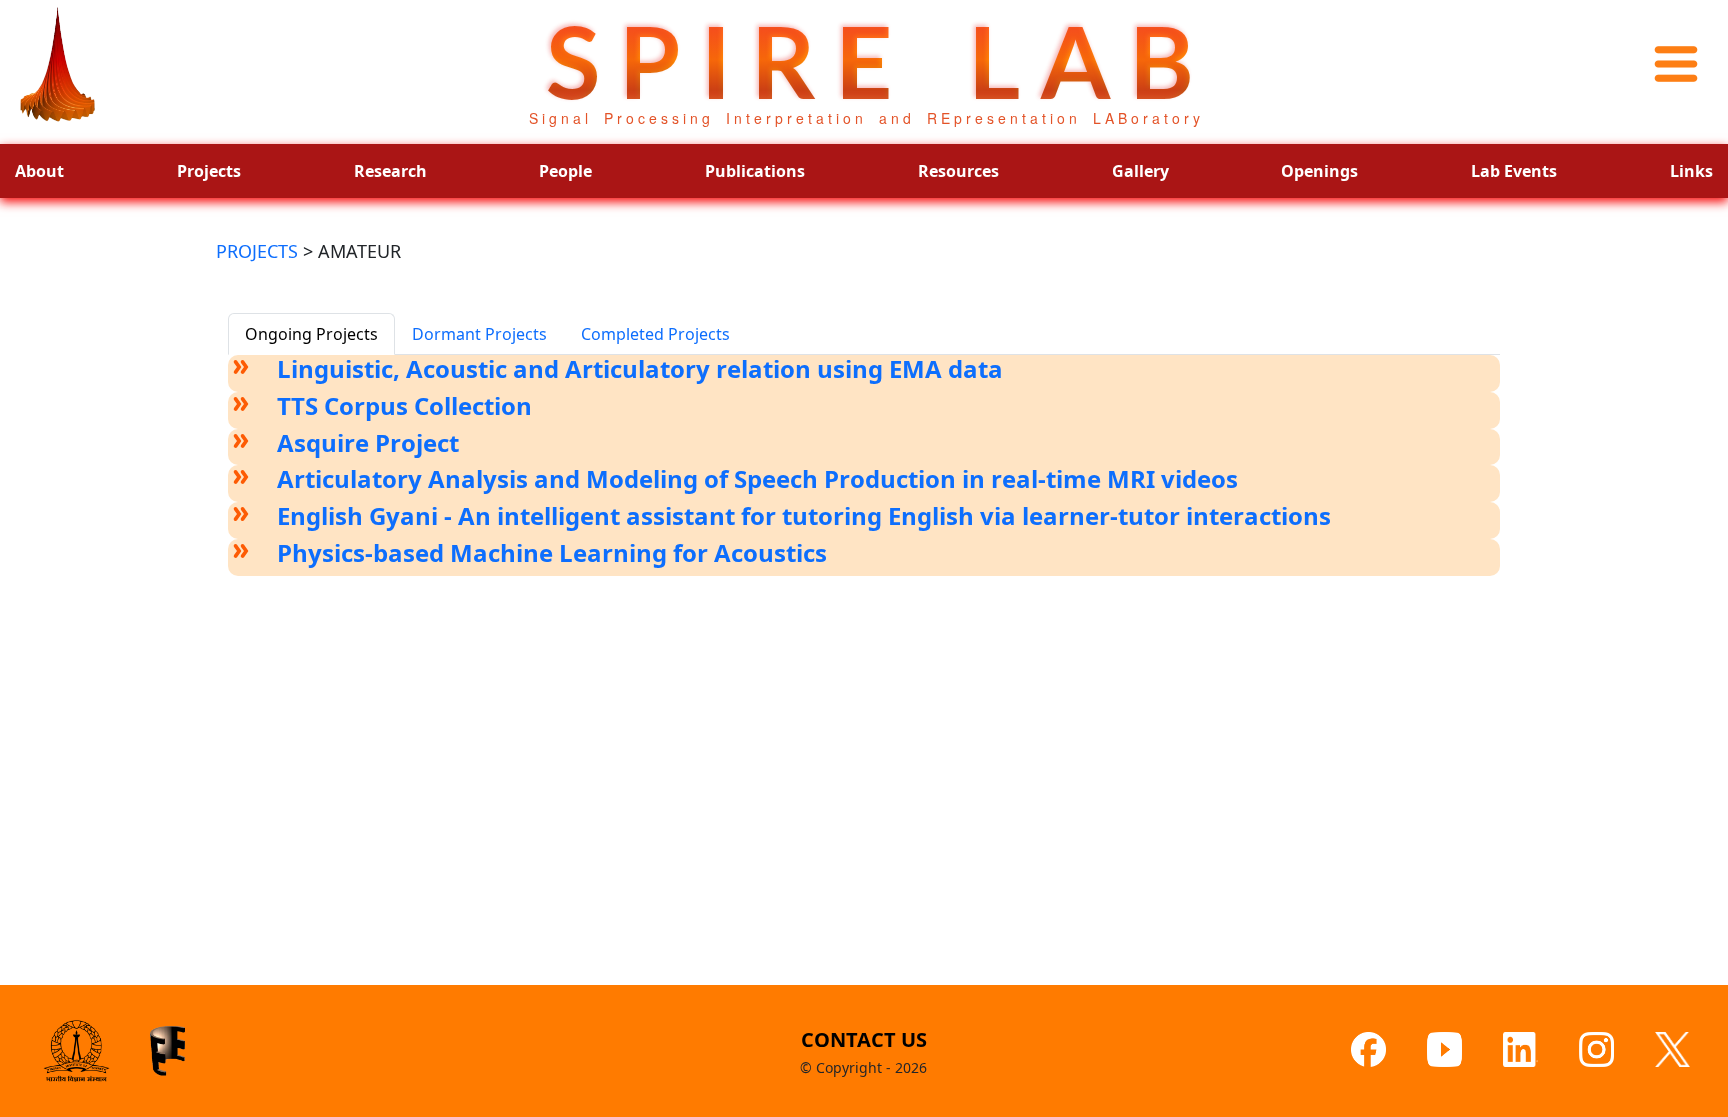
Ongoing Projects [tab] (311, 334)
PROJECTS (257, 251)
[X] (1672, 1051)
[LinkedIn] (1520, 1049)
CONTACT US (864, 1039)
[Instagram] (1596, 1049)
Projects (209, 171)
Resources (958, 171)
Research (390, 171)
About (39, 171)
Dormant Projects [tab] (479, 334)
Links (1691, 171)
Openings (1319, 171)
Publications (755, 171)
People (565, 171)
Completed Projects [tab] (655, 334)
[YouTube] (1444, 1049)
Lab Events (1514, 171)
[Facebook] (1368, 1049)
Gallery (1140, 171)
